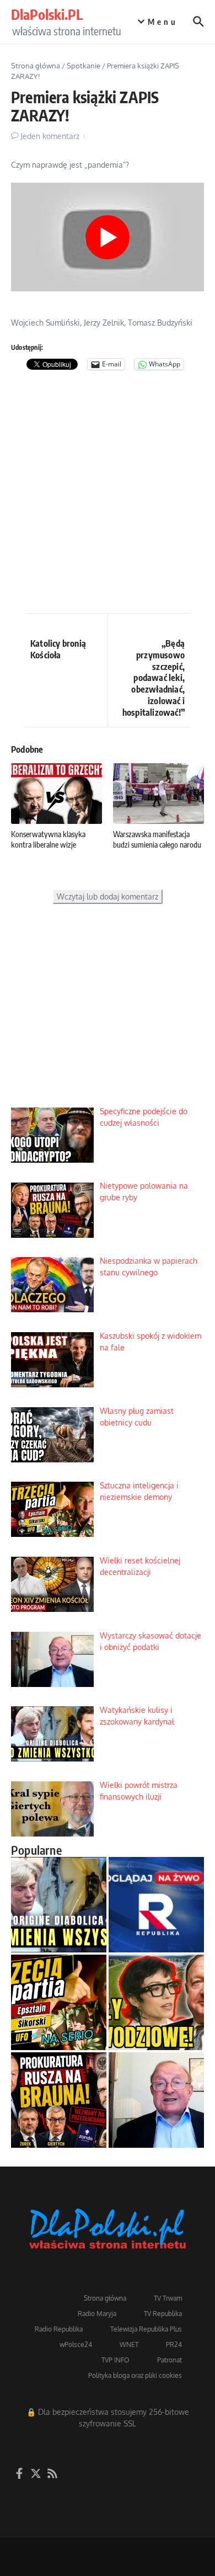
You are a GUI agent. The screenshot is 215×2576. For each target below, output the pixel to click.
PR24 (174, 2345)
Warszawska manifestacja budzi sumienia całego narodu (157, 839)
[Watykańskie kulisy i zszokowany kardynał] (59, 1905)
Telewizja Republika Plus (146, 2329)
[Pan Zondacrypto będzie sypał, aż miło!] (156, 2002)
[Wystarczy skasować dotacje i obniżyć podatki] (156, 2100)
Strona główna (36, 66)
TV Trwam (168, 2298)
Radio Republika (59, 2329)
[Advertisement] (108, 494)
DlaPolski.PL (47, 14)
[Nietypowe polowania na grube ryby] (59, 2100)
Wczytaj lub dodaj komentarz (108, 896)
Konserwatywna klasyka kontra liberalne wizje (48, 839)
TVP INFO (115, 2360)
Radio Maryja (97, 2314)
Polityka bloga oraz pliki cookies (135, 2375)
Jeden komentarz (50, 136)
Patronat (170, 2360)
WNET (129, 2345)
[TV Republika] (156, 1905)
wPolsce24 (76, 2345)
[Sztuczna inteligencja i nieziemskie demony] (59, 2002)
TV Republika (163, 2314)
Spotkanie (84, 66)
